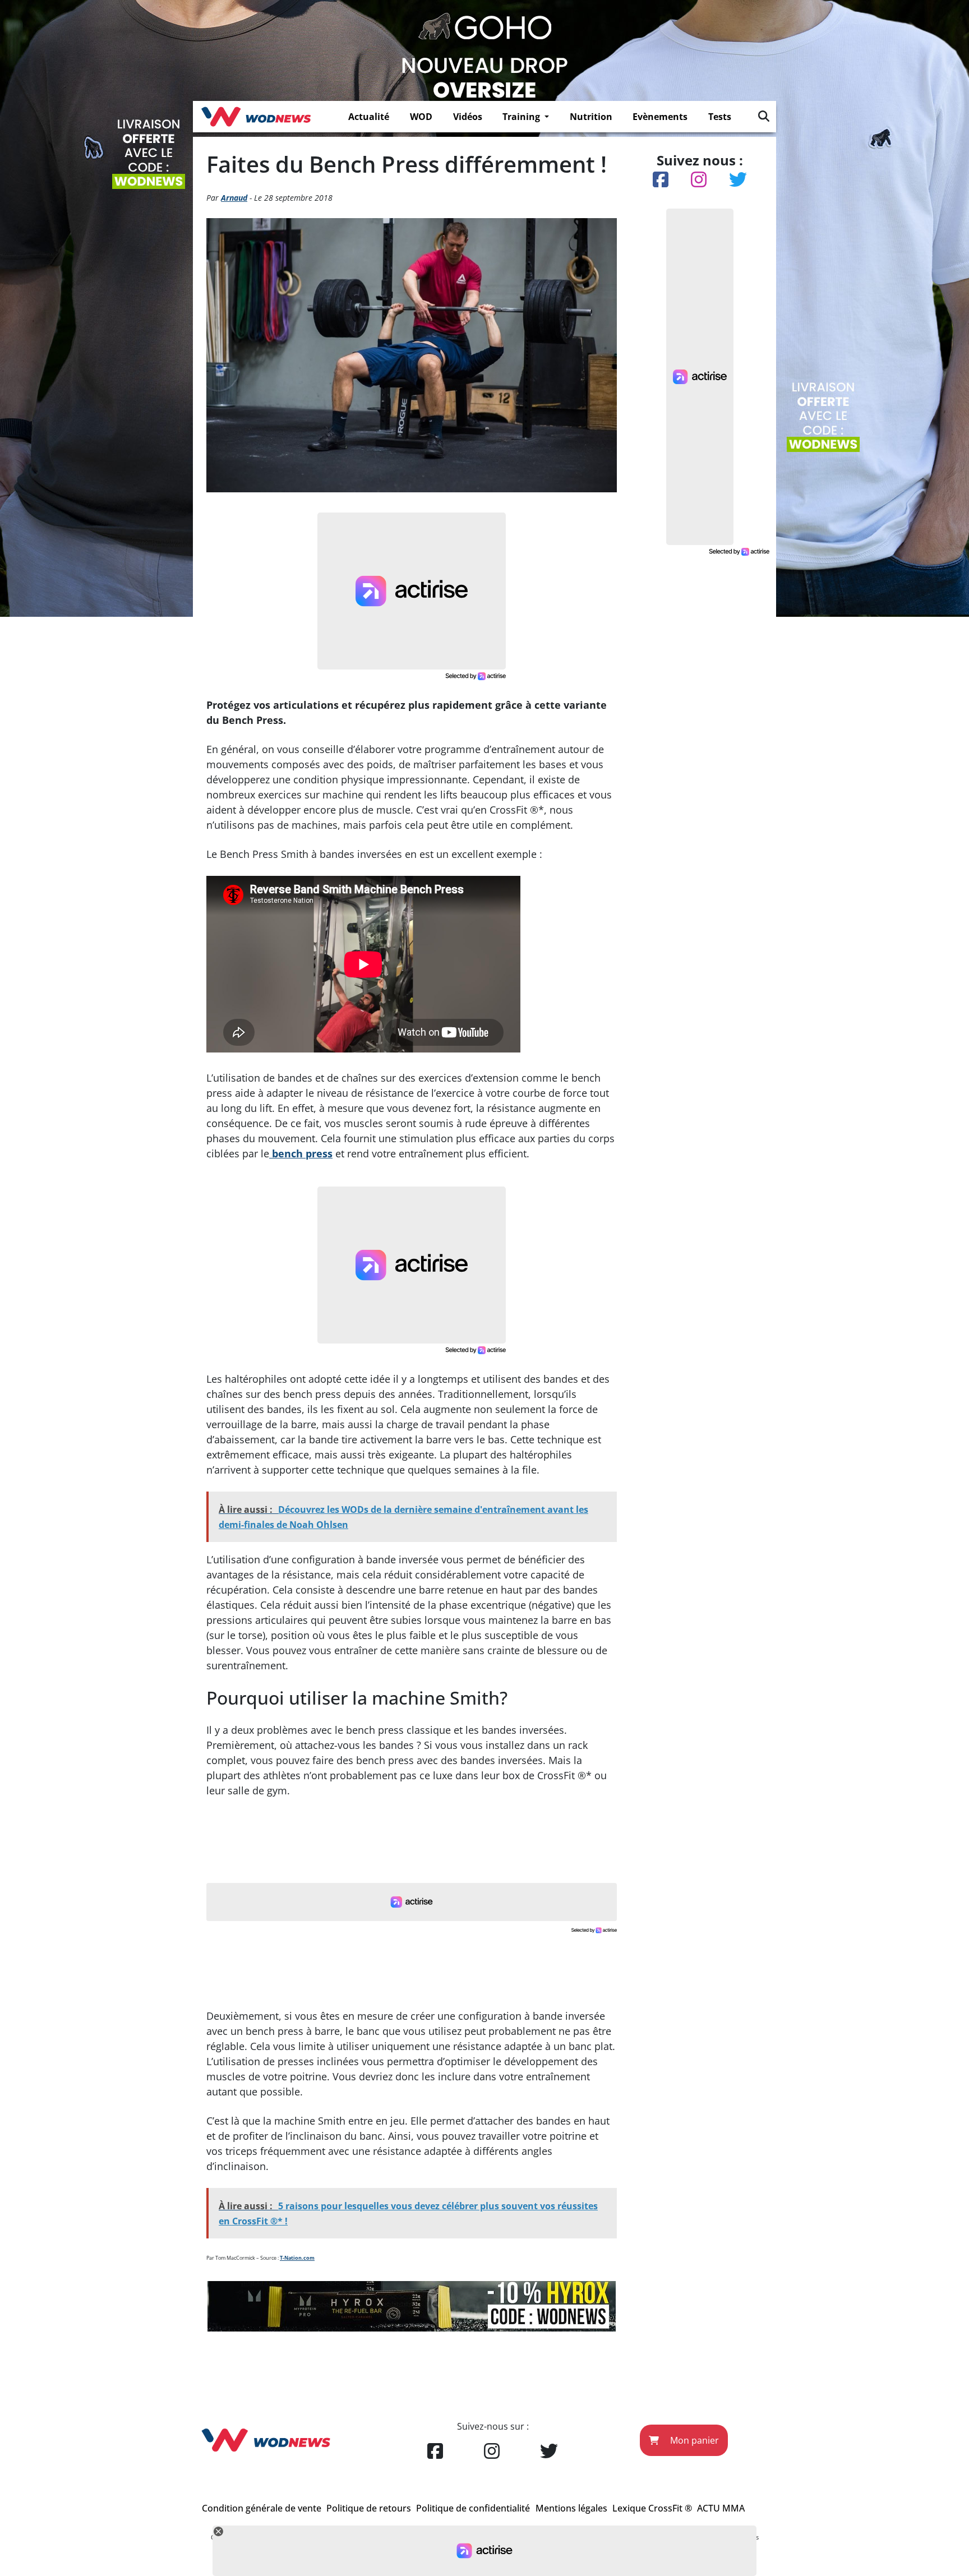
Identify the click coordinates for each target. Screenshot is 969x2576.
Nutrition (591, 117)
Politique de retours (369, 2508)
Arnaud (234, 198)
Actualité (369, 117)
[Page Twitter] (549, 2452)
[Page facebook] (435, 2452)
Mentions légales (571, 2508)
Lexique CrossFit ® (652, 2508)
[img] (764, 116)
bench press (301, 1153)
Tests (720, 117)
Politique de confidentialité (473, 2508)
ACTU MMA (721, 2508)
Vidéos (468, 117)
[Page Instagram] (492, 2452)
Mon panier (693, 2440)
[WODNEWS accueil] (256, 117)
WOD (421, 117)
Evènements (660, 117)
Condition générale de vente (262, 2508)
